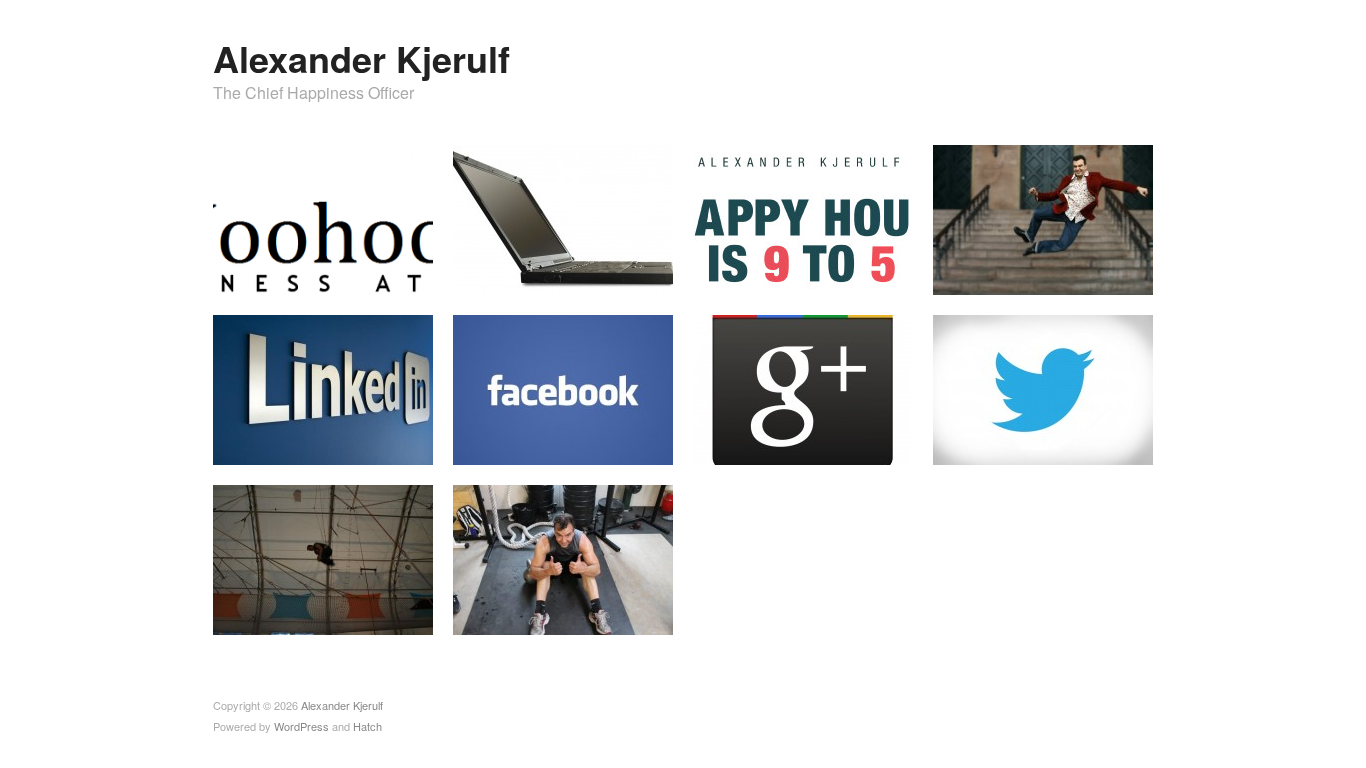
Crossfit (637, 615)
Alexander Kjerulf (361, 58)
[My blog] (563, 217)
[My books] (803, 217)
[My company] (323, 217)
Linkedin (396, 445)
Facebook (631, 445)
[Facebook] (563, 387)
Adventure (390, 615)
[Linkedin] (323, 387)
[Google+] (803, 387)
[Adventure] (323, 557)
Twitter (1121, 445)
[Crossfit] (563, 557)
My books (871, 275)
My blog (637, 275)
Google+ (875, 445)
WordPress (301, 726)
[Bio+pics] (1043, 217)
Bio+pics (1114, 275)
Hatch (367, 726)
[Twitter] (1043, 387)
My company (382, 275)
